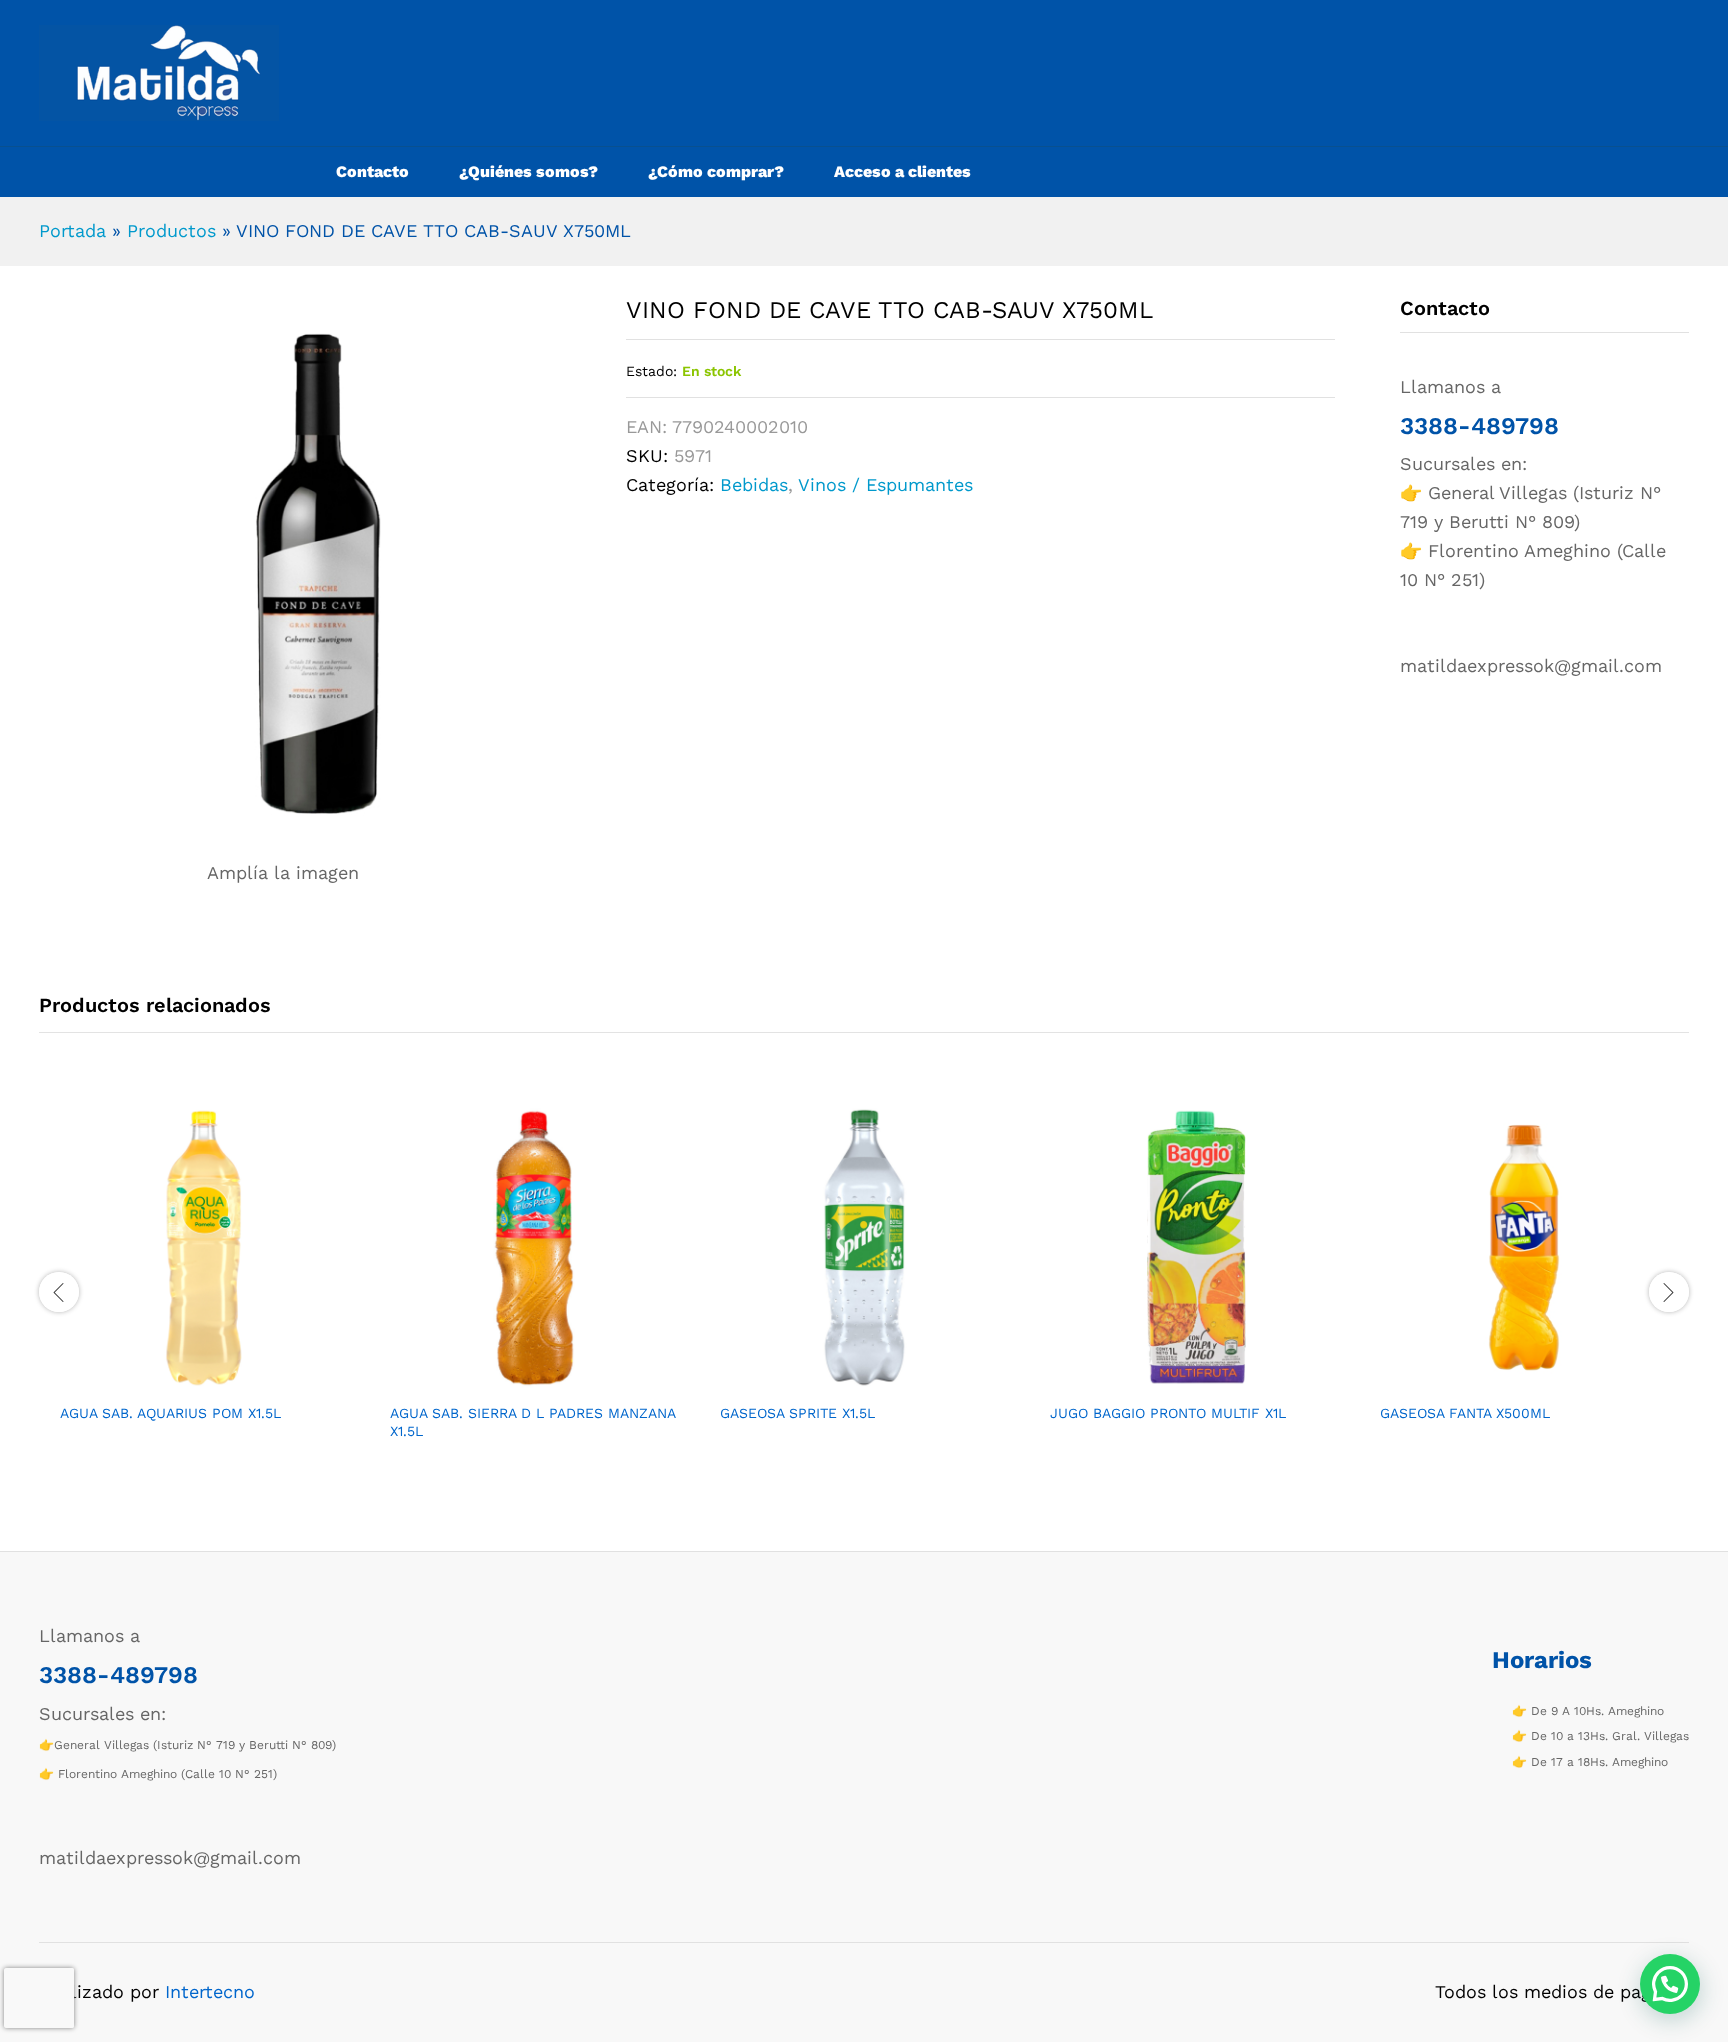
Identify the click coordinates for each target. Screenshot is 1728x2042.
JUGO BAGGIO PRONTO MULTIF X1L (1168, 1413)
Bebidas (754, 484)
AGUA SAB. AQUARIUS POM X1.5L (170, 1413)
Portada (72, 230)
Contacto (372, 172)
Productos (171, 230)
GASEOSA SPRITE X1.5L (797, 1413)
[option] (204, 1280)
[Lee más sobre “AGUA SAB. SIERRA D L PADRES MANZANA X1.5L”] (511, 1380)
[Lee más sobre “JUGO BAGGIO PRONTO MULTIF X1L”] (1171, 1380)
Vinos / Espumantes (885, 484)
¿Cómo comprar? (716, 172)
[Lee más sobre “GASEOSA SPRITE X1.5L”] (841, 1380)
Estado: (651, 371)
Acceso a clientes (902, 172)
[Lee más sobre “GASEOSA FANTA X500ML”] (1501, 1380)
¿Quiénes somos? (528, 172)
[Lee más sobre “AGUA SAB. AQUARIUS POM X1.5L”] (181, 1380)
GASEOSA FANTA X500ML (1465, 1413)
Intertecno (210, 1991)
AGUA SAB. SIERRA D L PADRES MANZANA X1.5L (532, 1422)
